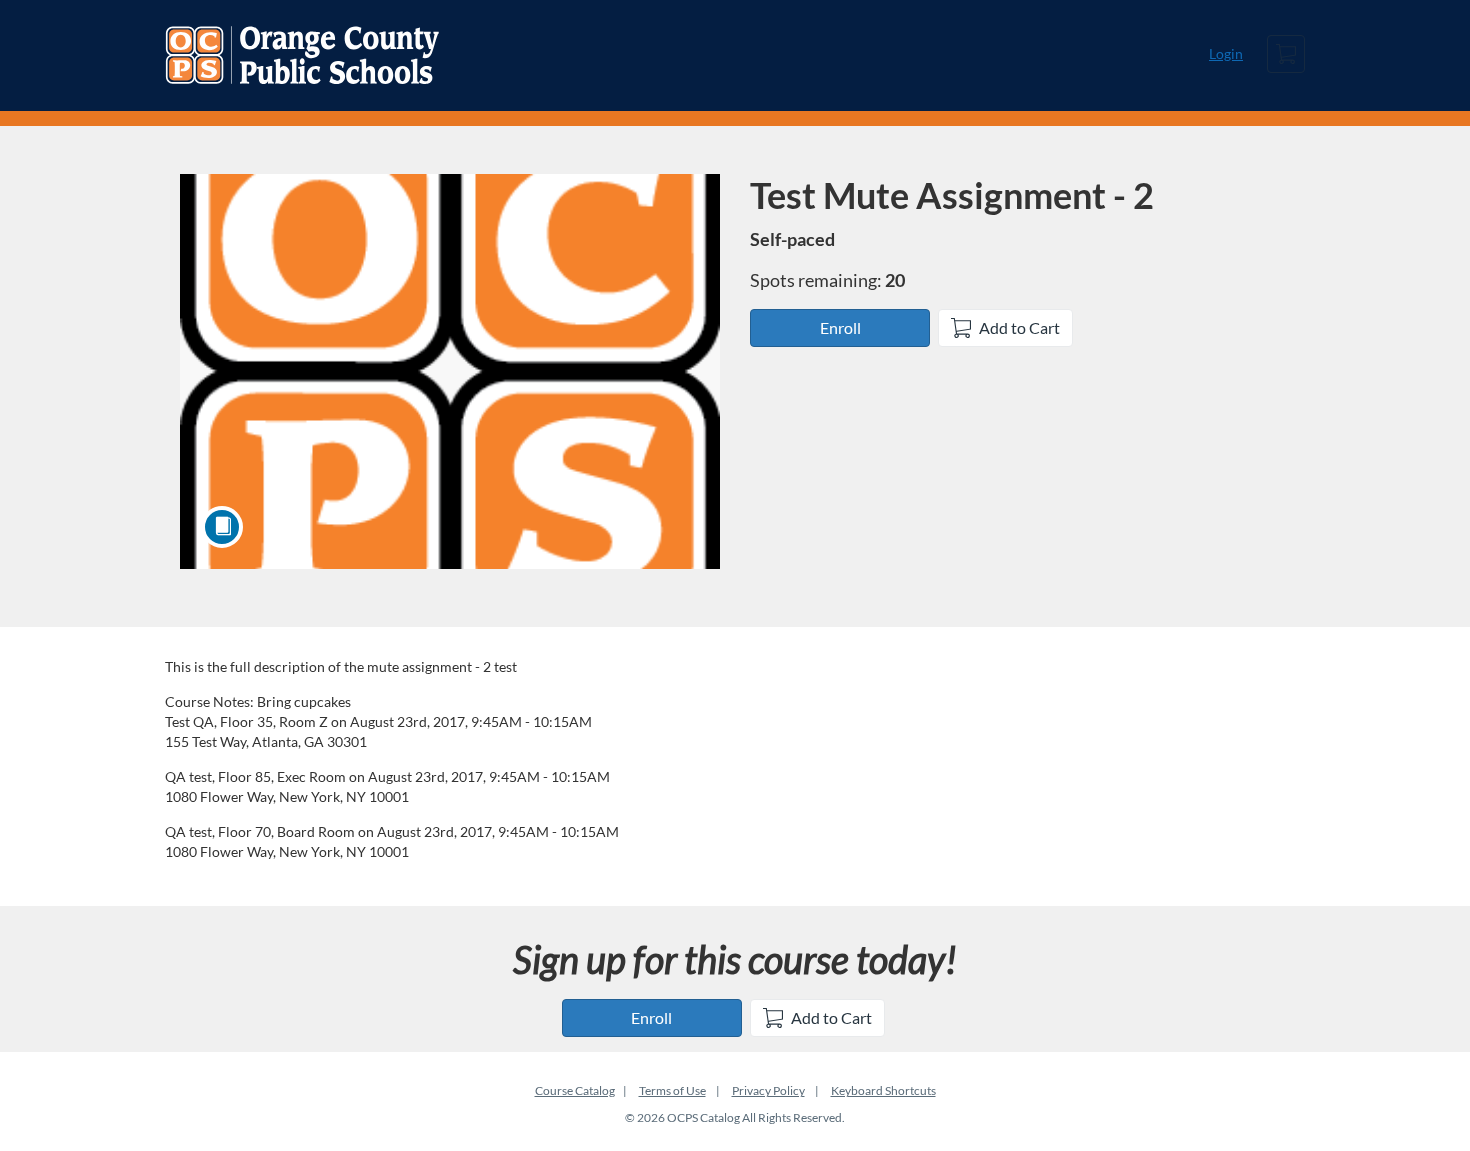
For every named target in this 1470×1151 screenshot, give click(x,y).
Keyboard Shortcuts (883, 1090)
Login (1226, 53)
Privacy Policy (768, 1090)
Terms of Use (672, 1090)
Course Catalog (575, 1090)
